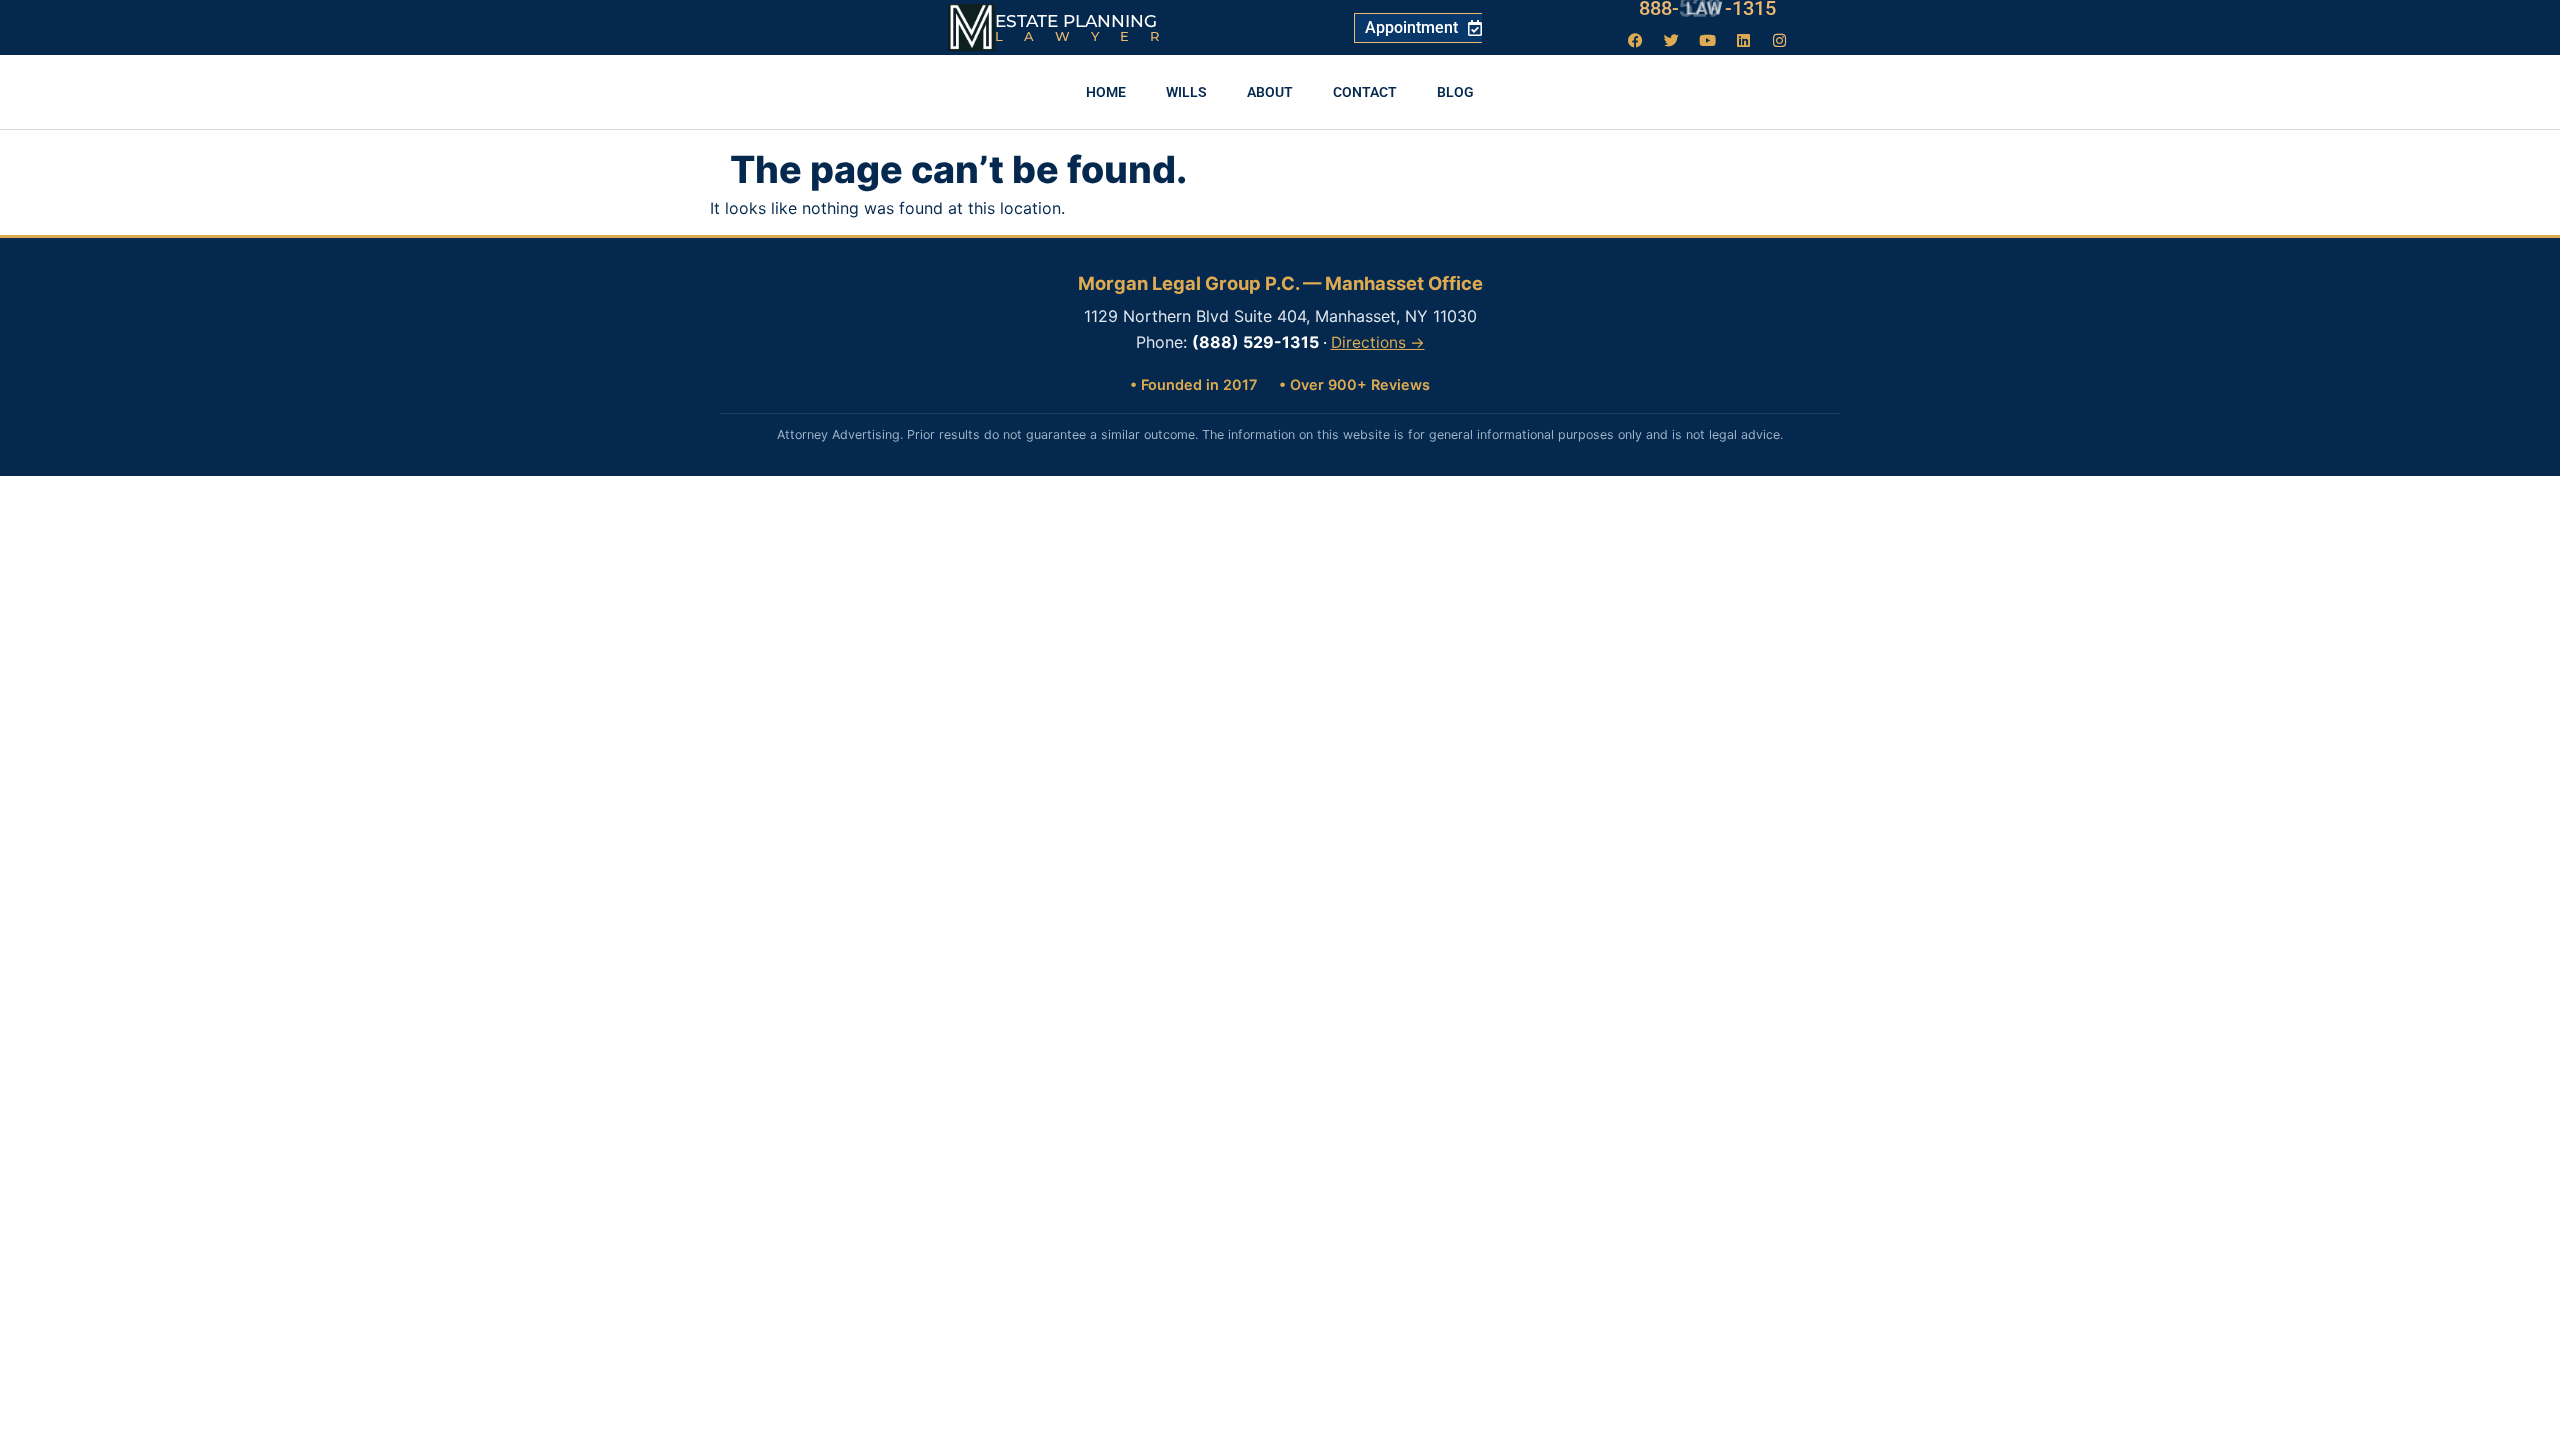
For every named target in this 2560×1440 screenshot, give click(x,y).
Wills (1186, 92)
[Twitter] (1672, 40)
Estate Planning (1076, 21)
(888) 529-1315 (1255, 342)
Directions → (1378, 342)
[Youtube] (1708, 40)
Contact (1365, 92)
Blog (1455, 92)
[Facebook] (1636, 40)
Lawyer (1087, 36)
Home (1106, 92)
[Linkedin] (1744, 40)
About (1270, 92)
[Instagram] (1780, 40)
